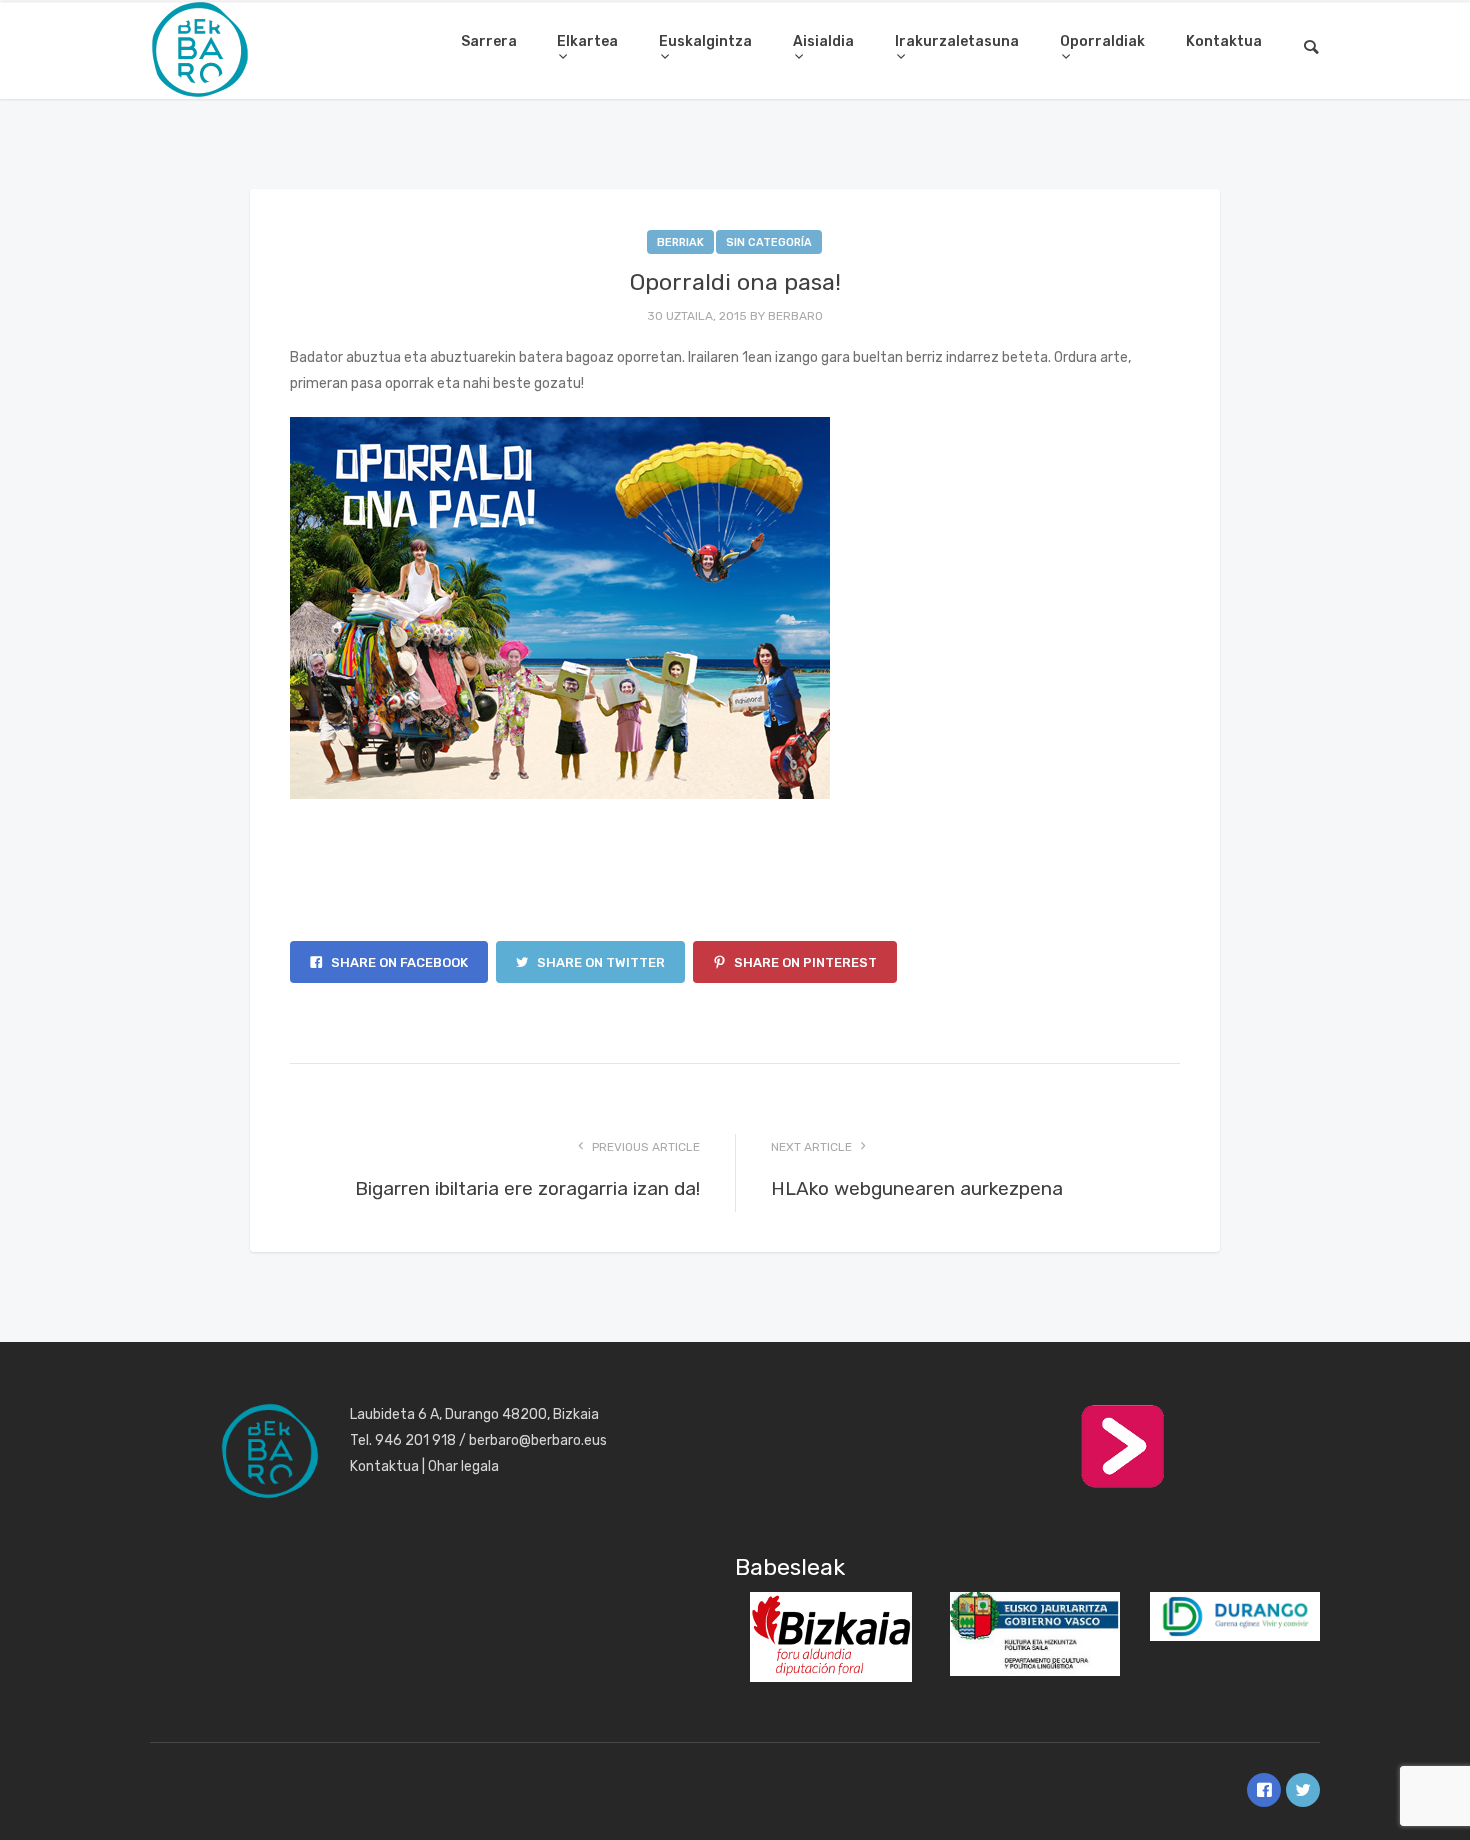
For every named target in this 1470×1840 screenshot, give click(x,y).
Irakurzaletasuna (957, 41)
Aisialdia (823, 41)
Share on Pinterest (804, 962)
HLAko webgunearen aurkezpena (917, 1188)
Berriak (680, 242)
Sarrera (489, 41)
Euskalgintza (705, 41)
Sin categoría (769, 242)
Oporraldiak (1102, 41)
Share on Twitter (599, 962)
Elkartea (587, 41)
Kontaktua (1224, 41)
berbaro (795, 316)
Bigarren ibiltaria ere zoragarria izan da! (527, 1188)
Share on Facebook (398, 962)
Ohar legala (463, 1466)
